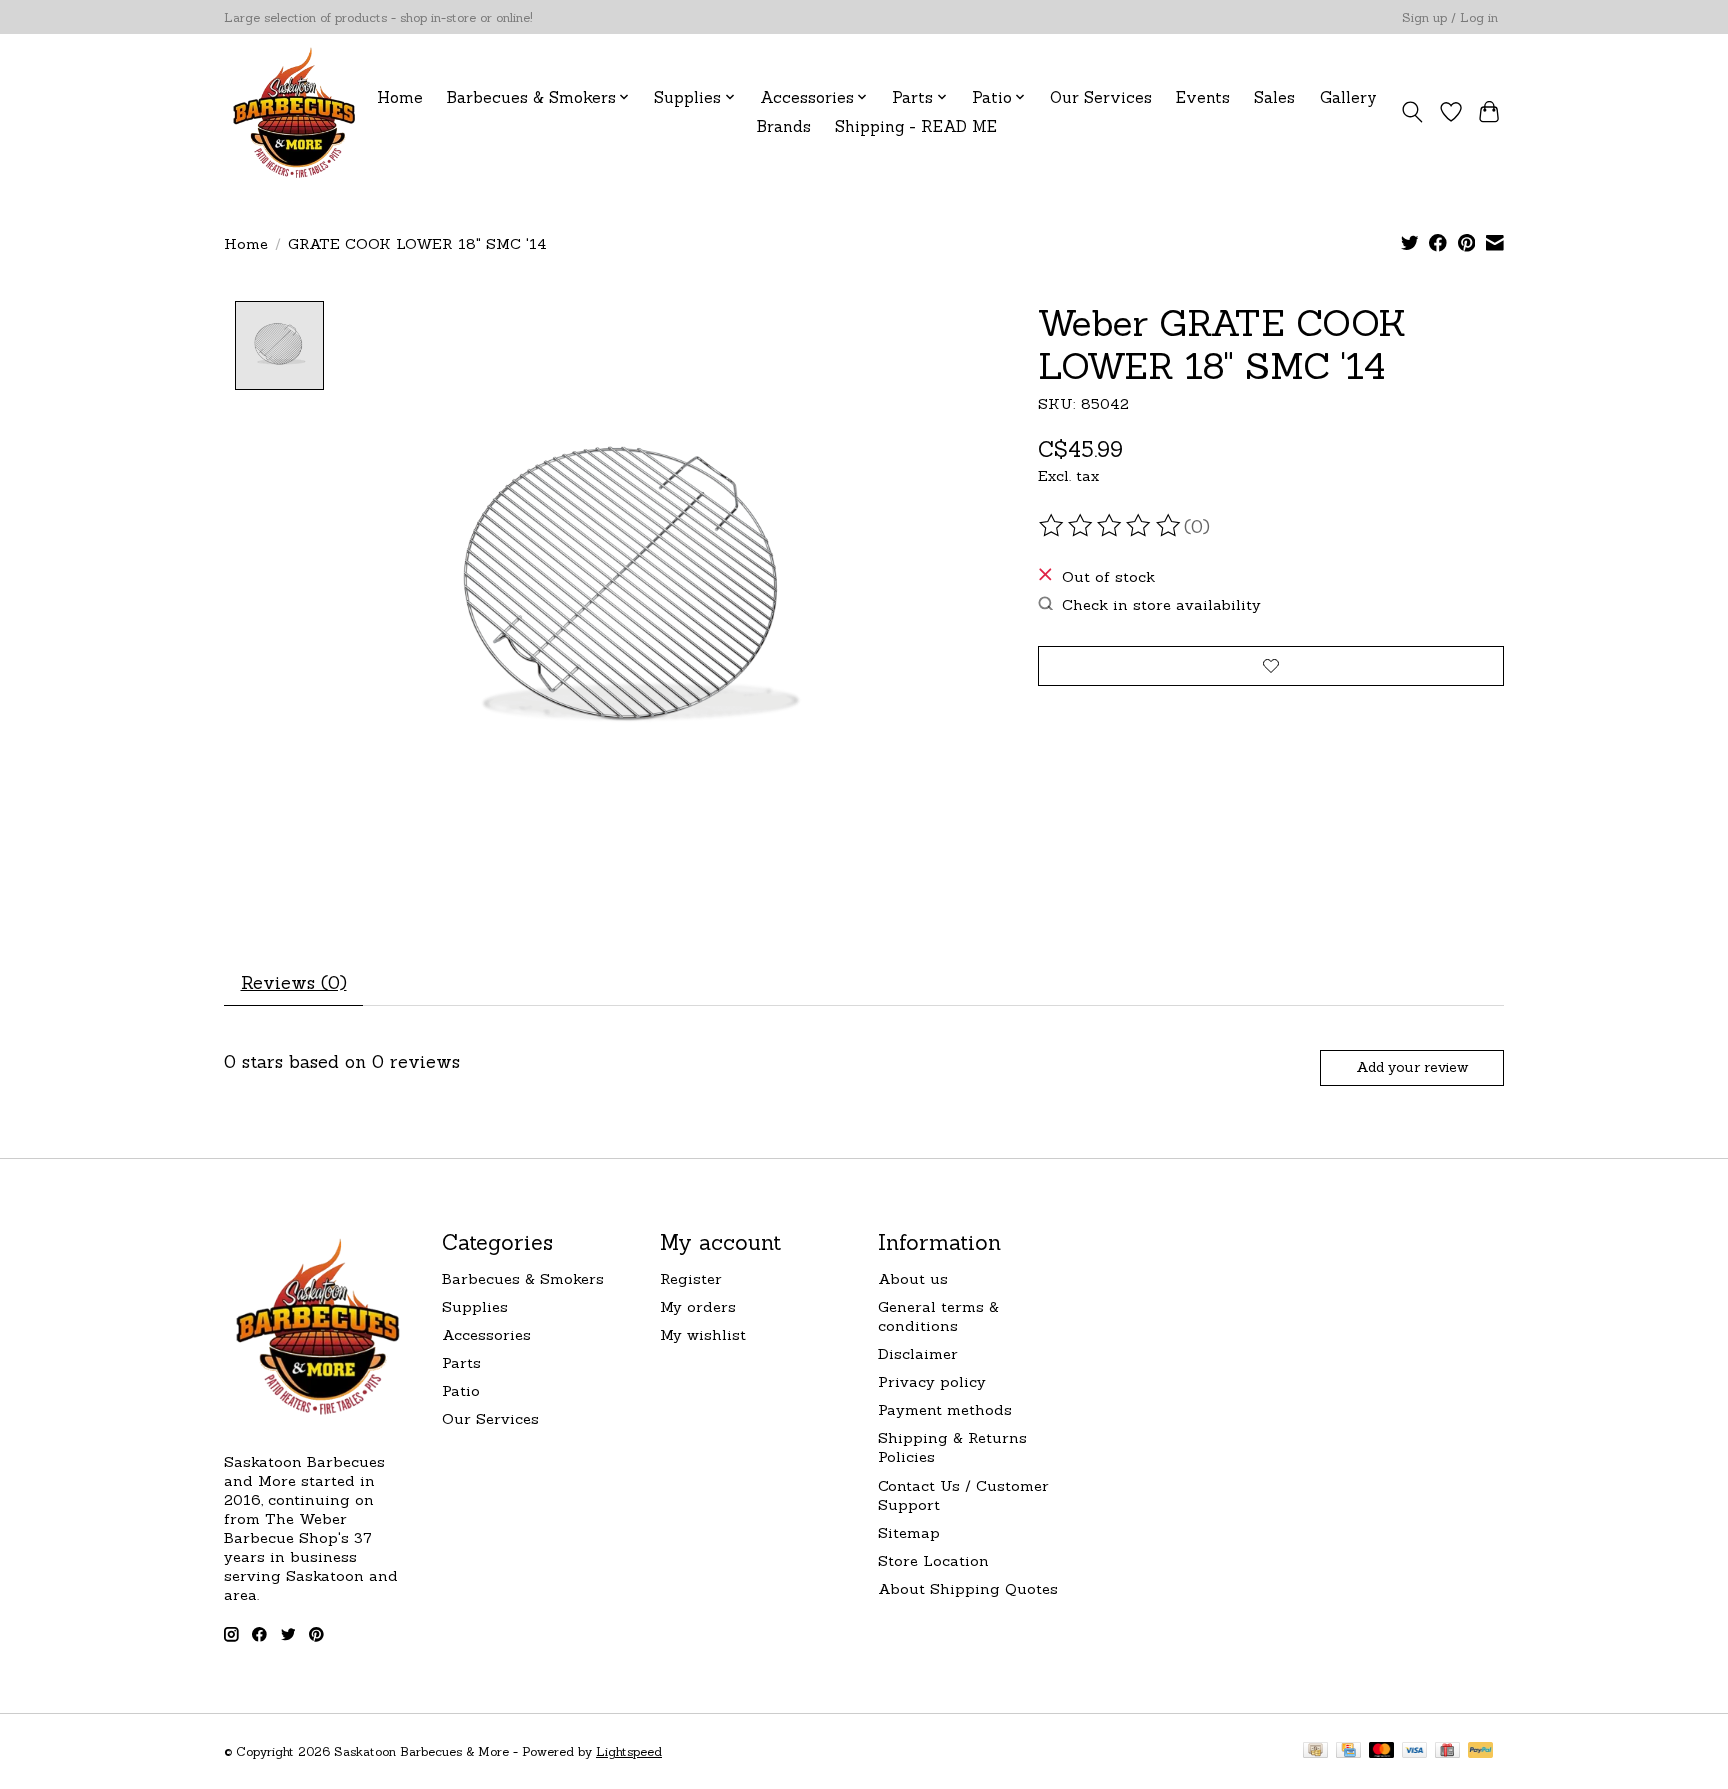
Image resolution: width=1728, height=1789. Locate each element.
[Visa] (1415, 1751)
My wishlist (703, 1334)
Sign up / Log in (1450, 17)
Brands (784, 126)
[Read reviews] (1111, 526)
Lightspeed (629, 1751)
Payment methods (945, 1409)
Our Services (1101, 97)
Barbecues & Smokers (523, 1278)
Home (400, 97)
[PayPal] (1481, 1751)
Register (691, 1278)
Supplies (475, 1306)
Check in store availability (1161, 604)
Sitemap (909, 1532)
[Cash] (1315, 1751)
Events (1203, 97)
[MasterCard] (1382, 1751)
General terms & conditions (938, 1316)
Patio (461, 1390)
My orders (698, 1306)
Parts (461, 1362)
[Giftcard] (1447, 1751)
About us (913, 1278)
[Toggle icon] (1412, 112)
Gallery (1348, 97)
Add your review (1412, 1067)
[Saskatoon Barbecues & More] (295, 111)
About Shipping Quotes (968, 1588)
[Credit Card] (1348, 1751)
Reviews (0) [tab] (294, 982)
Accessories (486, 1334)
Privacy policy (932, 1381)
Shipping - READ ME (916, 126)
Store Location (933, 1560)
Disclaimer (918, 1353)
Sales (1274, 97)
